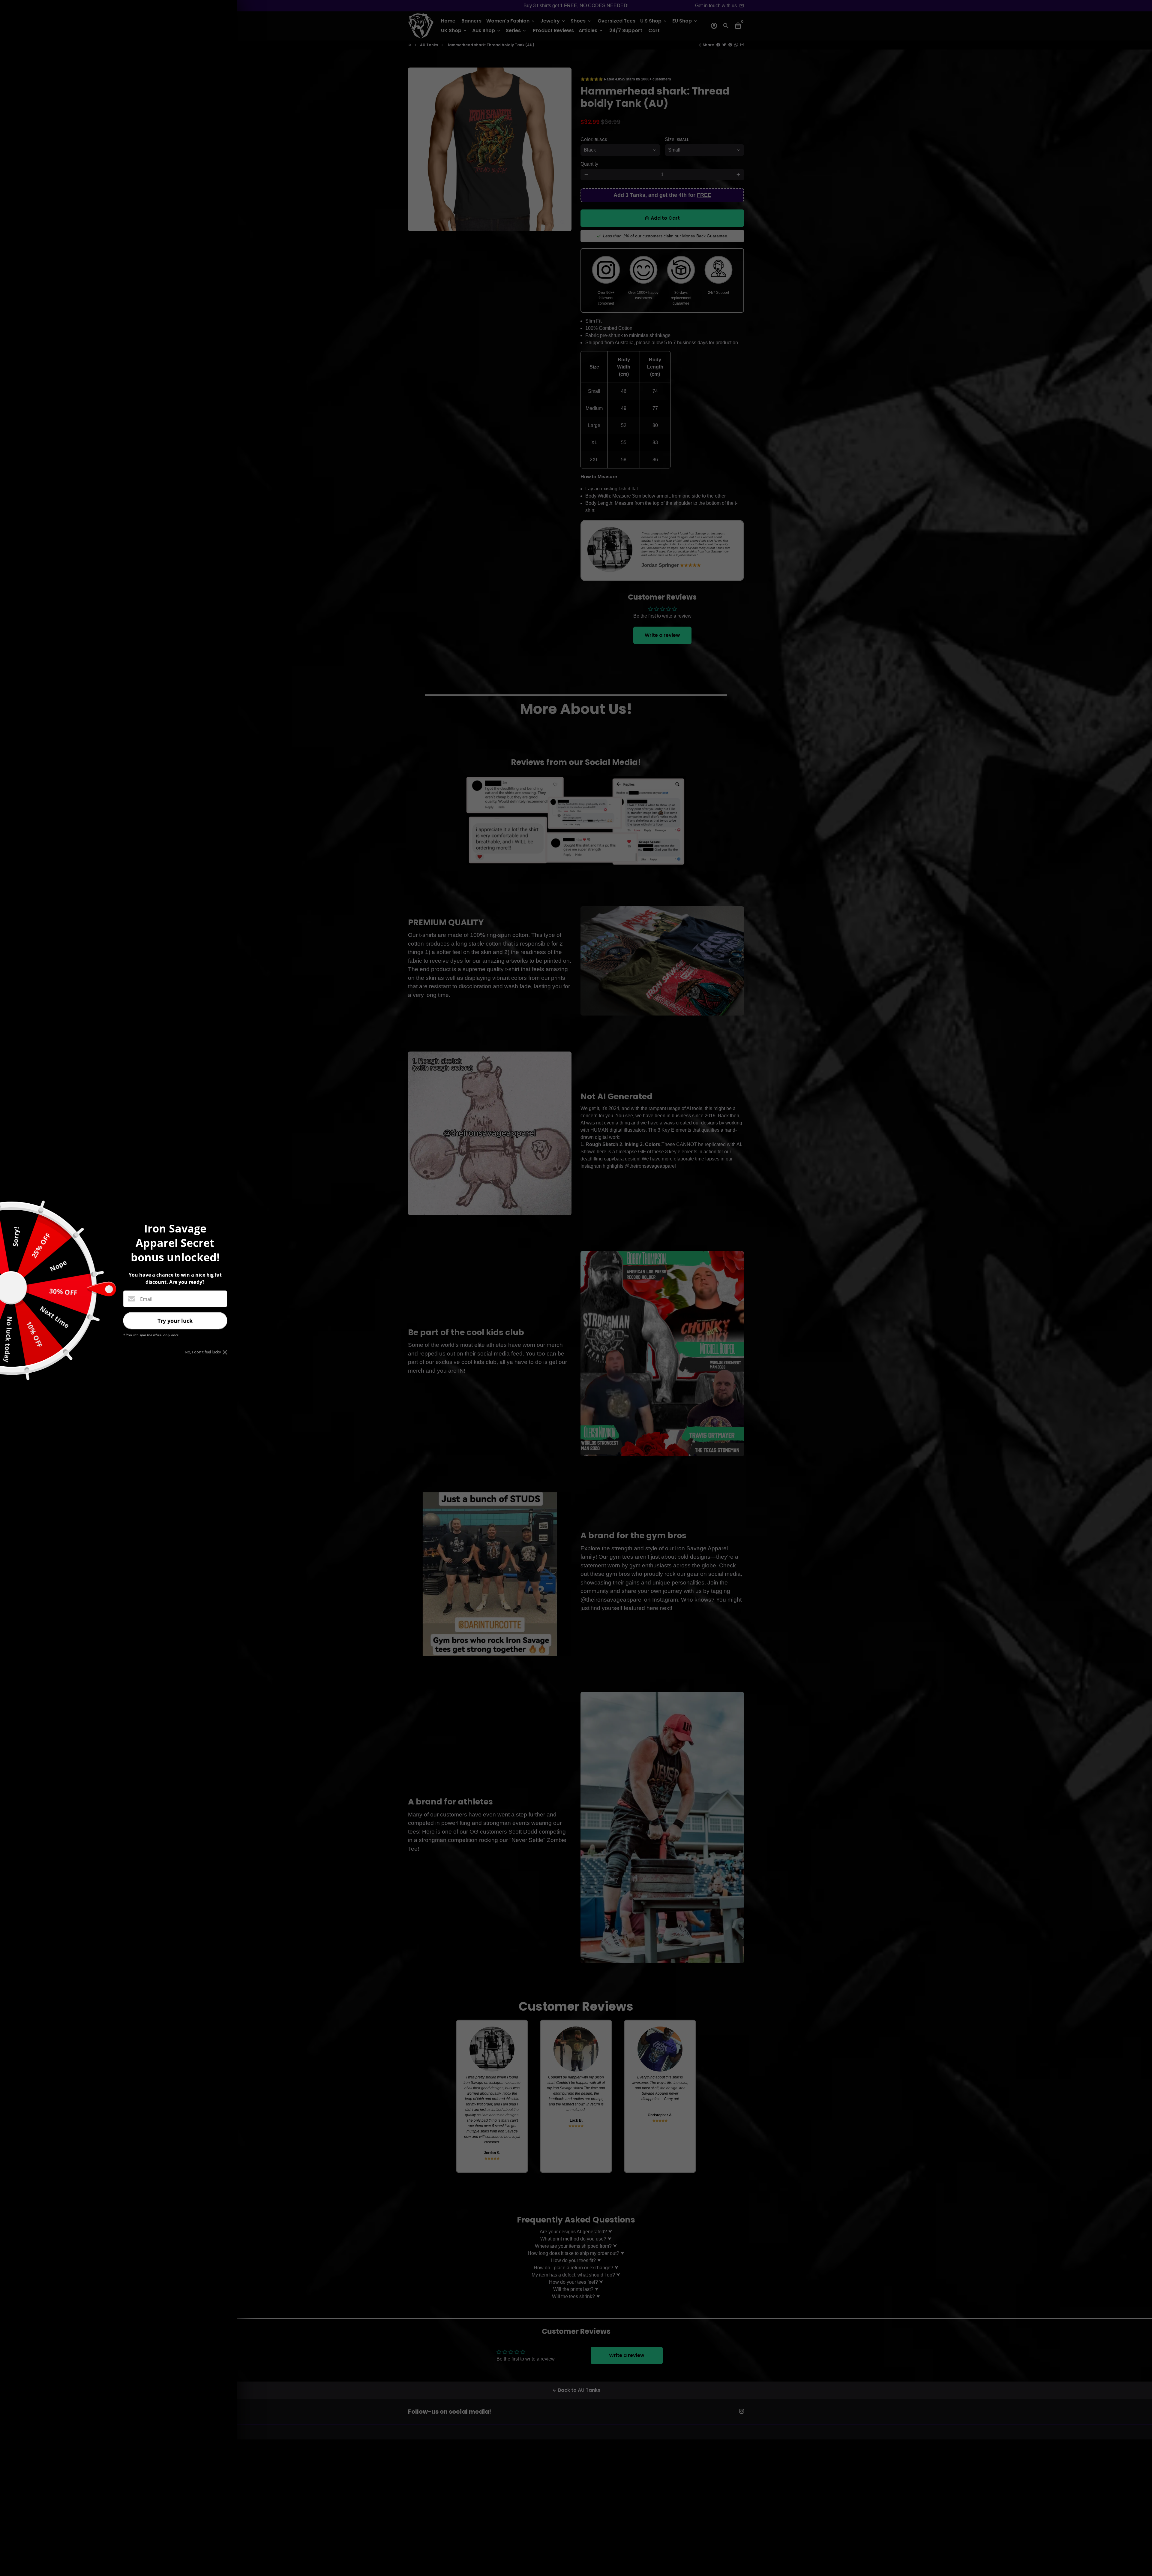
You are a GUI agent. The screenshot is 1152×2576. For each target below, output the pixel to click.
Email (146, 1299)
